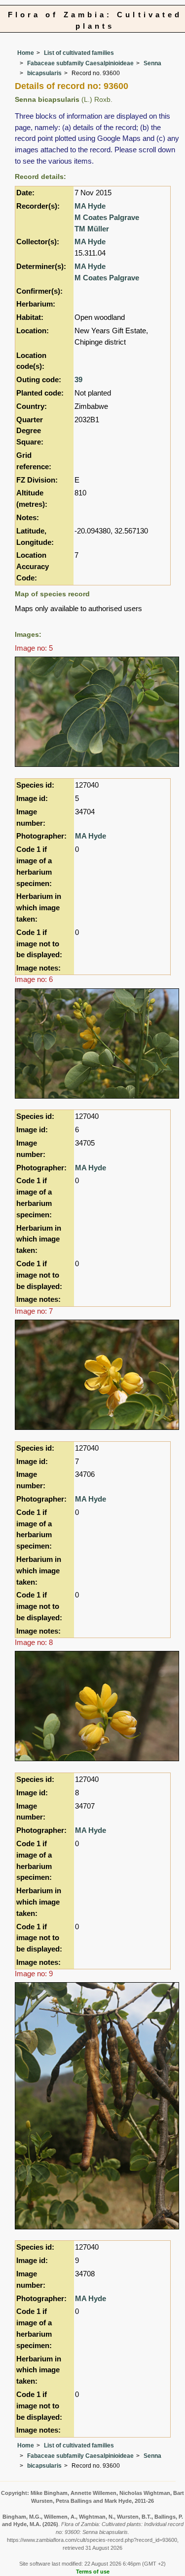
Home (26, 53)
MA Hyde (90, 206)
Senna (152, 63)
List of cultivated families (79, 53)
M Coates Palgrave (107, 217)
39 (78, 379)
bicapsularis (44, 73)
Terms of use (93, 2572)
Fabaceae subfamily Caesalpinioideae (80, 63)
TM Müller (92, 229)
